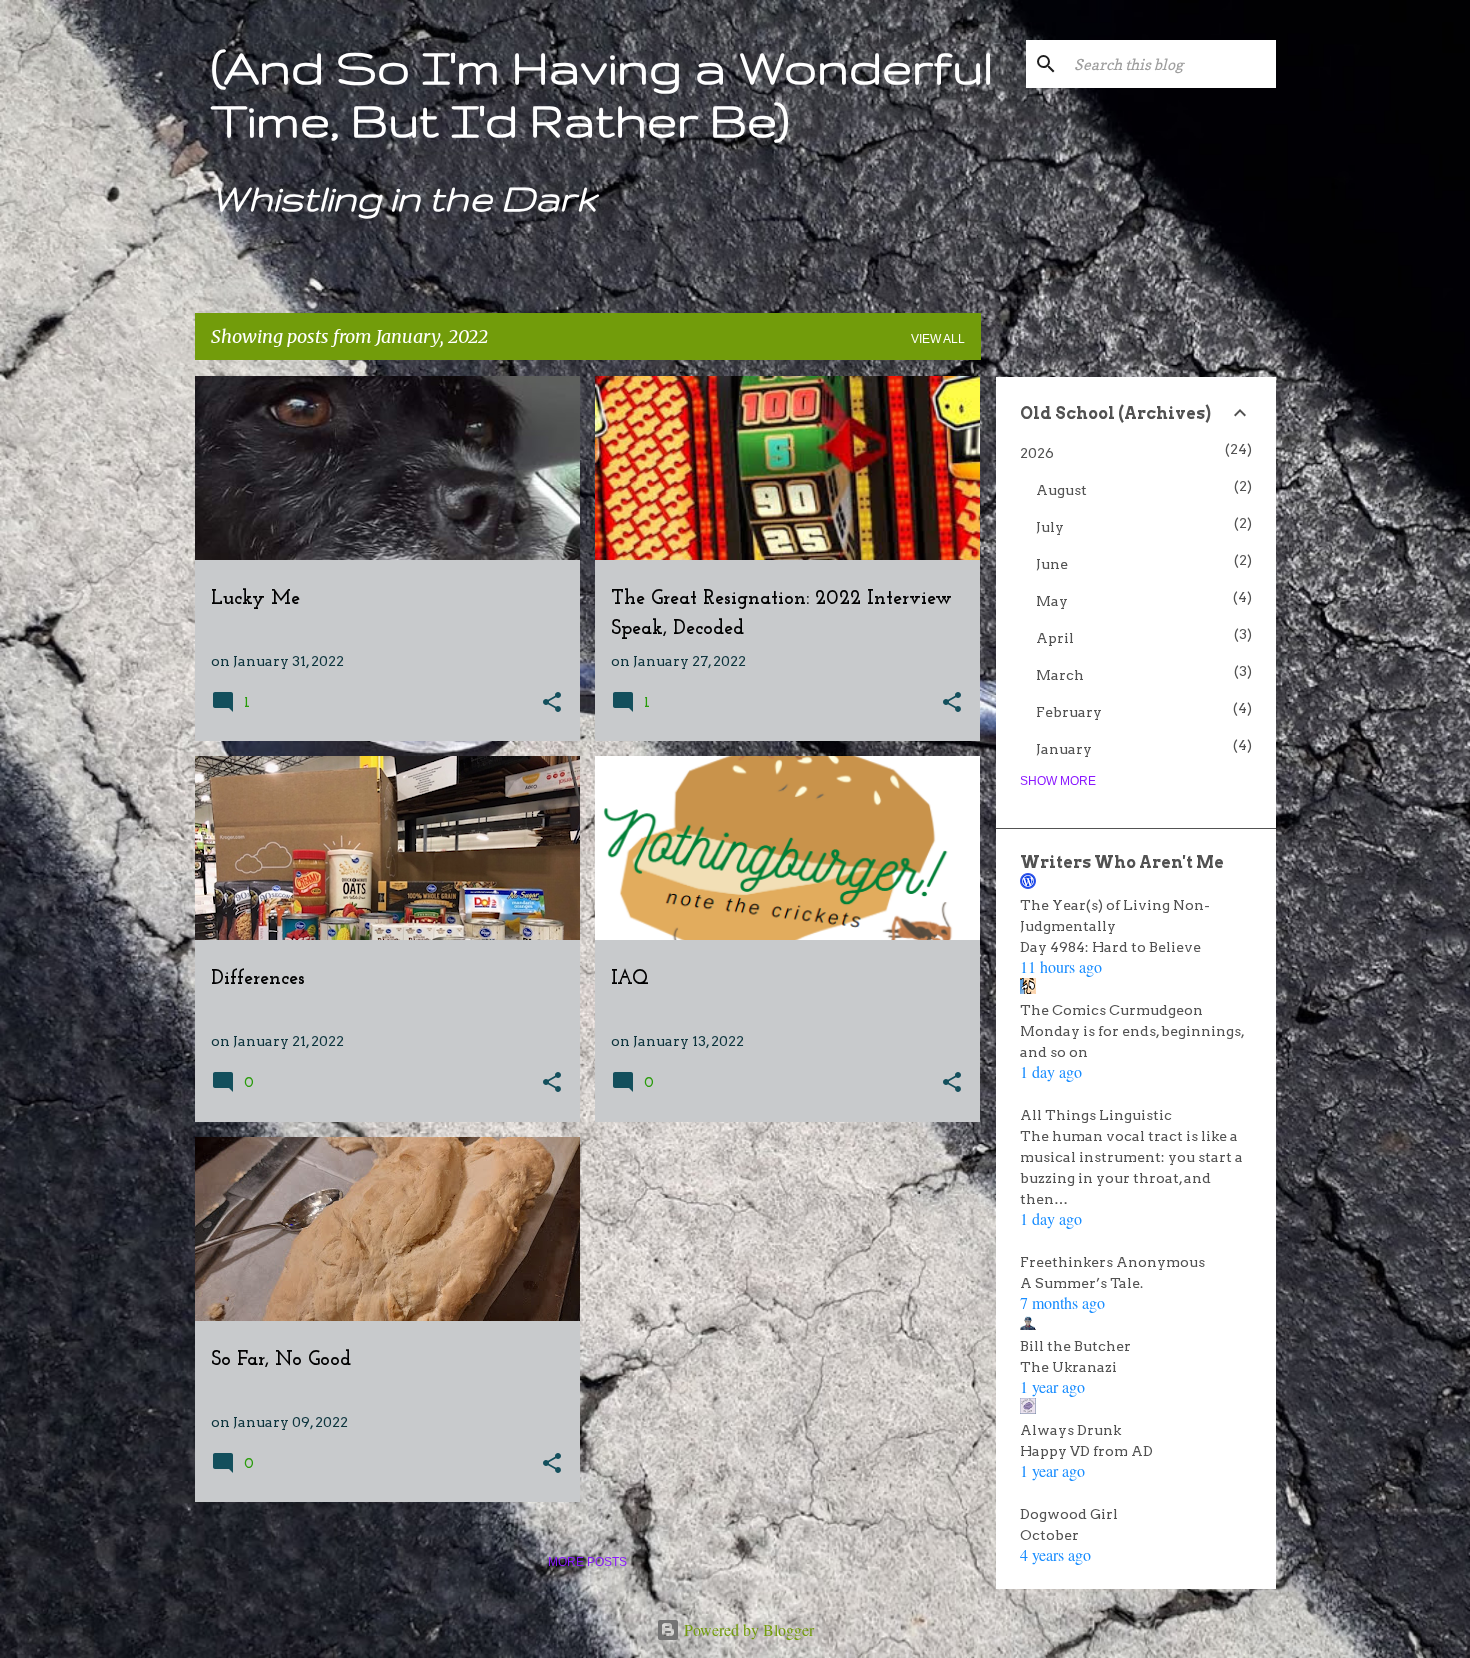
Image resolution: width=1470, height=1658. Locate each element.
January (1064, 749)
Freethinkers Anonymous (1112, 1262)
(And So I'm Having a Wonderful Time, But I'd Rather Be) (602, 93)
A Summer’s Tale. (1081, 1283)
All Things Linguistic (1096, 1115)
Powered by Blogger (747, 1629)
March (1060, 675)
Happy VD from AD (1086, 1451)
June (1052, 564)
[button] (552, 703)
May (1052, 601)
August (1061, 490)
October (1049, 1535)
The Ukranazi (1068, 1367)
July (1050, 527)
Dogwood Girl (1069, 1514)
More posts (587, 1562)
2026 (1037, 453)
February (1069, 712)
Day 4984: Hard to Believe (1110, 947)
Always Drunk (1070, 1430)
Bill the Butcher (1075, 1346)
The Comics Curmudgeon (1111, 1010)
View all (938, 339)
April (1055, 638)
